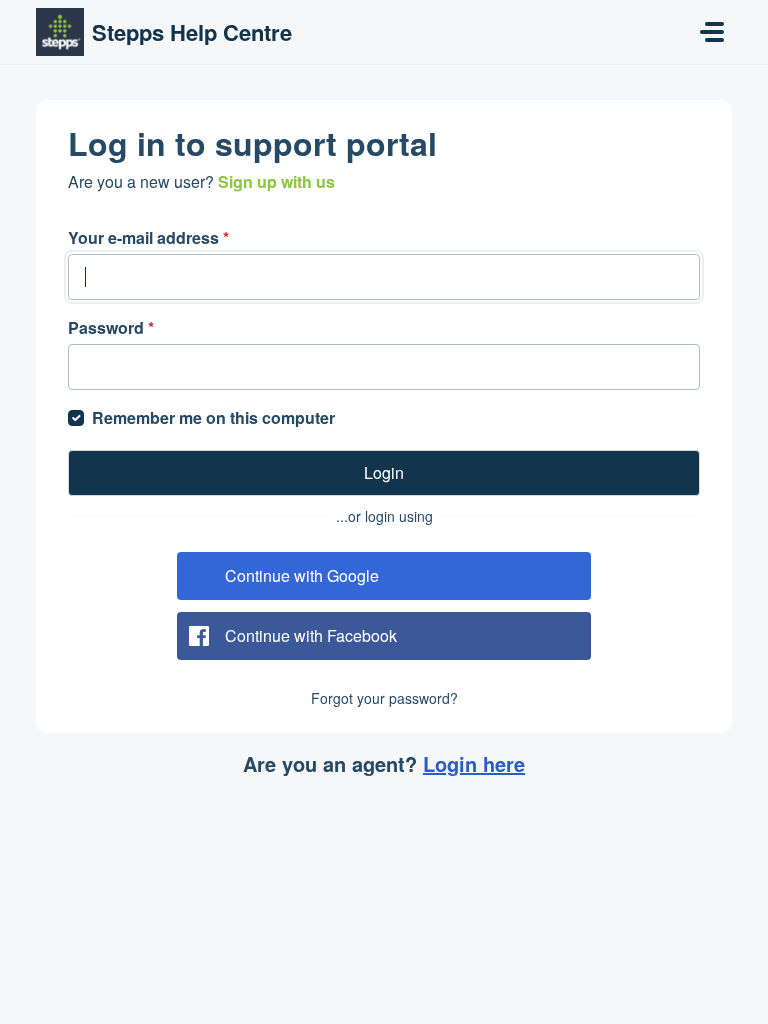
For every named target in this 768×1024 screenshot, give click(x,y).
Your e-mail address (148, 237)
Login (384, 472)
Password (111, 327)
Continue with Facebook (311, 635)
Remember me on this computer (213, 417)
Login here (474, 763)
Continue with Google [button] (302, 575)
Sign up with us (276, 181)
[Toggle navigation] (712, 32)
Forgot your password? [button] (384, 698)
